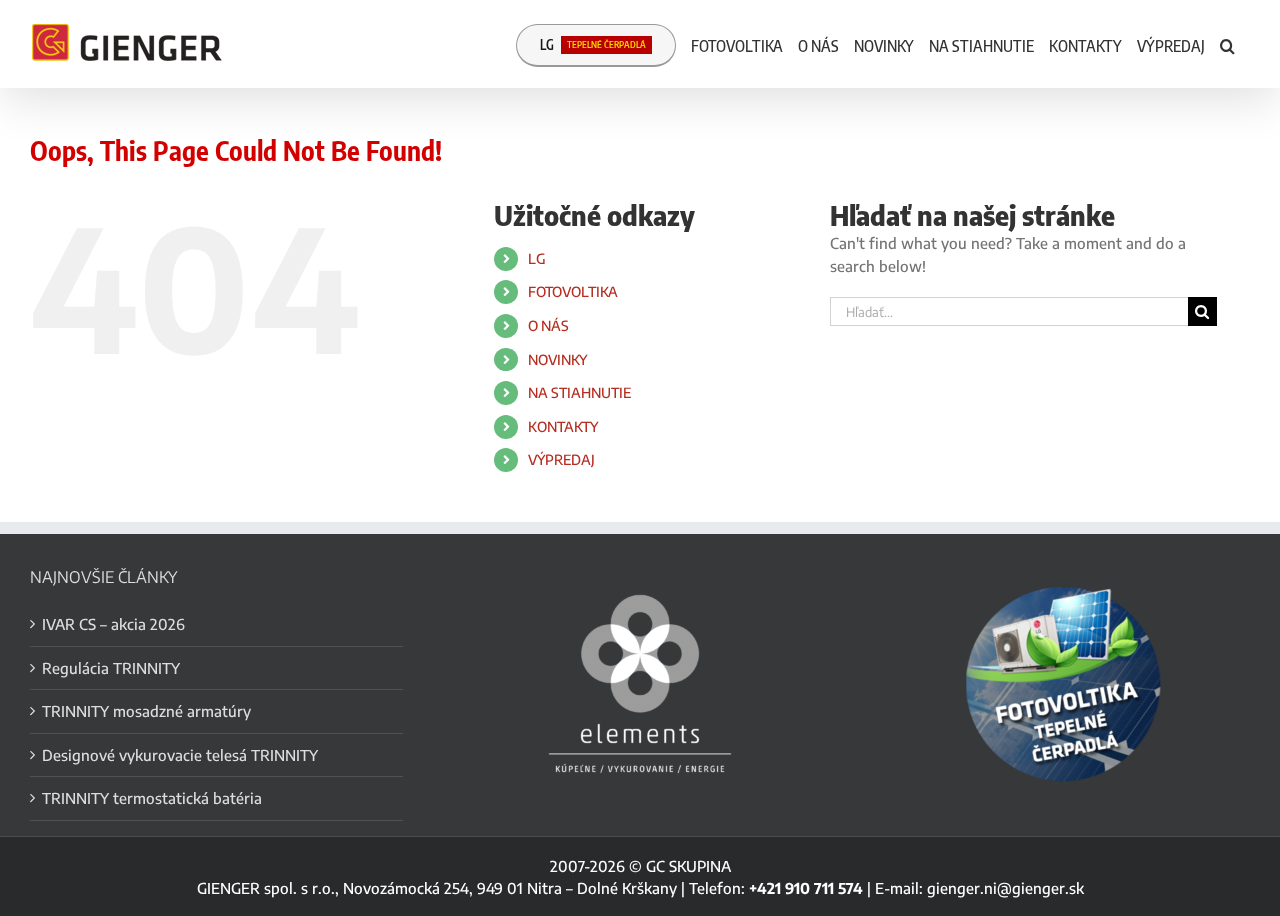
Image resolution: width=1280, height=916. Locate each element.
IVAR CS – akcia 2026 (113, 624)
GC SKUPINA (688, 866)
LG (537, 258)
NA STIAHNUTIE (579, 392)
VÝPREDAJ (561, 459)
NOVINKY (557, 359)
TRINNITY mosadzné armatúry (146, 711)
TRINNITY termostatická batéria (152, 798)
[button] (1227, 44)
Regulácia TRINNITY (111, 668)
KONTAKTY (563, 426)
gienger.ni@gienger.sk (1005, 888)
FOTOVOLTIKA (573, 291)
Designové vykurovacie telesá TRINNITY (180, 755)
